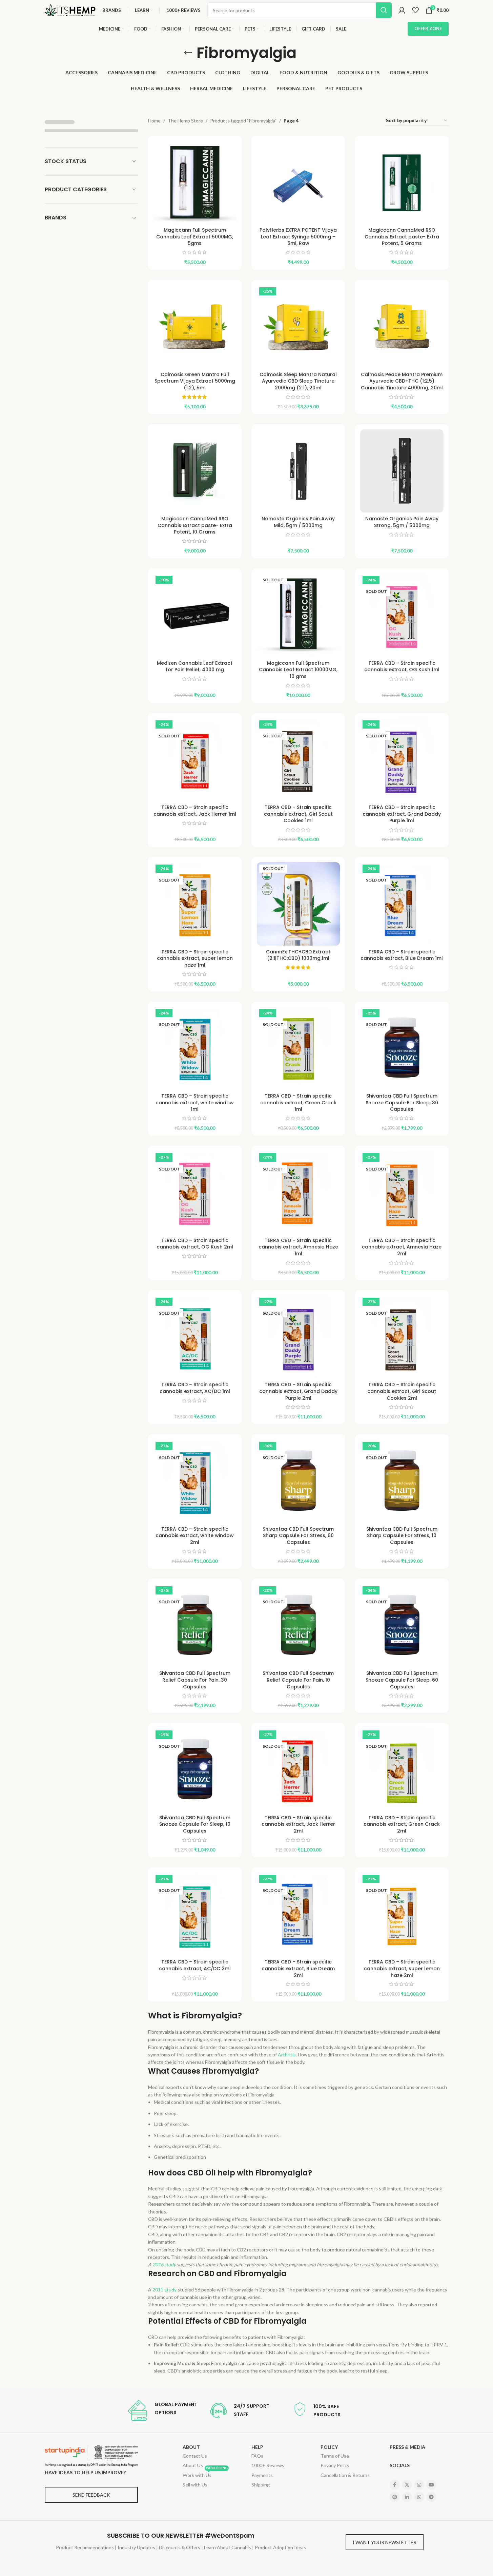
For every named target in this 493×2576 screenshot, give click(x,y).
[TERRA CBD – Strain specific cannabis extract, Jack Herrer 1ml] (195, 760)
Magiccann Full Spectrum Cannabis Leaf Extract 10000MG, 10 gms (298, 670)
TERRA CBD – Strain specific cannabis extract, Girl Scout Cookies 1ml (298, 814)
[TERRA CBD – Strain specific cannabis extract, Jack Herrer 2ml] (299, 1770)
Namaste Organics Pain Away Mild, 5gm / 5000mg (298, 522)
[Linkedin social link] (407, 2497)
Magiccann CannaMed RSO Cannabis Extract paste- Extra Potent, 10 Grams (195, 525)
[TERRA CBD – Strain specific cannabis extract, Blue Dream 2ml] (299, 1914)
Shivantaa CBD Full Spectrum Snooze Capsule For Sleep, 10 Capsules (195, 1824)
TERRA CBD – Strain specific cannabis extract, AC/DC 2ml (195, 1965)
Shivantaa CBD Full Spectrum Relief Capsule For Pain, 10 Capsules (298, 1680)
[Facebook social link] (395, 2485)
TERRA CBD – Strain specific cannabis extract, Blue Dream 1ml (402, 955)
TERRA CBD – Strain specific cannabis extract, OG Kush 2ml (195, 1244)
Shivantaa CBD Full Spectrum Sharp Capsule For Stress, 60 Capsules (298, 1536)
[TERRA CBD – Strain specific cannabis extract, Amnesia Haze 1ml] (299, 1193)
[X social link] (407, 2485)
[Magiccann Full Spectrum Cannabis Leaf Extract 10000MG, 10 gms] (299, 615)
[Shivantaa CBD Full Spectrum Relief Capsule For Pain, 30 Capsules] (195, 1626)
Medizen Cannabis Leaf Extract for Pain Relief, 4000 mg (195, 666)
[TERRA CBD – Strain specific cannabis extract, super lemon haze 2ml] (402, 1914)
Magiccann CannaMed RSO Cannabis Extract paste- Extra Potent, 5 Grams (402, 237)
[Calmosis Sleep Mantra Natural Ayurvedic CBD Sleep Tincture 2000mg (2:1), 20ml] (299, 327)
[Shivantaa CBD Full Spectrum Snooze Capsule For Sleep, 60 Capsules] (402, 1626)
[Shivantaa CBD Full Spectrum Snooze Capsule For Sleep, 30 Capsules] (402, 1048)
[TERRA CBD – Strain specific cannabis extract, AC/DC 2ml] (195, 1914)
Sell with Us (195, 2485)
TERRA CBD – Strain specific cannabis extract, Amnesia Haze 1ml (298, 1247)
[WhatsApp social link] (419, 2497)
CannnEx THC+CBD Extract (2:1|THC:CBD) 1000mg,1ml (298, 955)
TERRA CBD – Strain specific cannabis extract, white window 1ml (195, 1102)
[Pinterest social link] (395, 2497)
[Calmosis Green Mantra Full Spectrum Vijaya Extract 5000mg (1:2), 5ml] (195, 327)
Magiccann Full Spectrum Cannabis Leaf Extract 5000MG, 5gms (195, 237)
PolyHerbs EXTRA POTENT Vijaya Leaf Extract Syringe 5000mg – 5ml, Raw (298, 237)
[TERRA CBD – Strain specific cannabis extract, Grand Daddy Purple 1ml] (402, 760)
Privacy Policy (335, 2465)
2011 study (165, 2290)
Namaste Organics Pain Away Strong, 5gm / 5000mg (402, 522)
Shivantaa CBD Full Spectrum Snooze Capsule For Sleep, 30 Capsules (402, 1102)
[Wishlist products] (415, 10)
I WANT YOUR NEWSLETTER (385, 2542)
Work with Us (205, 2474)
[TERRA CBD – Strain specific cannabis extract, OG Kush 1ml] (402, 615)
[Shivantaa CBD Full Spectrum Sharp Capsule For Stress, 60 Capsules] (299, 1481)
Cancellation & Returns (345, 2475)
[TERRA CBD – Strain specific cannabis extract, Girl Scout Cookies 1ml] (299, 760)
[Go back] (188, 53)
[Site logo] (70, 10)
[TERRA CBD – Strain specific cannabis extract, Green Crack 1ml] (299, 1048)
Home (154, 121)
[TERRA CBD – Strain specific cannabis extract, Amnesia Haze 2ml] (402, 1193)
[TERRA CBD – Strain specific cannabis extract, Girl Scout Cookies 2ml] (402, 1337)
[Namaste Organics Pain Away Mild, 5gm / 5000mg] (299, 471)
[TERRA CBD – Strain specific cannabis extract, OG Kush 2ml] (195, 1193)
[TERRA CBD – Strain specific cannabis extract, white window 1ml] (195, 1048)
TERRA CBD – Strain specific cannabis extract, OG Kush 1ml (402, 666)
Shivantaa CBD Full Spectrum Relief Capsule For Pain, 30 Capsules (195, 1680)
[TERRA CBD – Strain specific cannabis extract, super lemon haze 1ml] (195, 904)
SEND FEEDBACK (91, 2495)
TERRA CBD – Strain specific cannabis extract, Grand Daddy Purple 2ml (298, 1391)
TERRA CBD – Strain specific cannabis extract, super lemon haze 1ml (195, 958)
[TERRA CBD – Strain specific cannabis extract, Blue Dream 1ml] (402, 904)
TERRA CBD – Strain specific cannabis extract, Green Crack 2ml (402, 1824)
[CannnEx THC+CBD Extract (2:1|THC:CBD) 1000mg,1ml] (299, 904)
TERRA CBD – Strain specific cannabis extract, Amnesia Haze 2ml (402, 1247)
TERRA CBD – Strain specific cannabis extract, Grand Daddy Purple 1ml (402, 814)
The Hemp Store (185, 121)
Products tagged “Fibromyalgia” (243, 121)
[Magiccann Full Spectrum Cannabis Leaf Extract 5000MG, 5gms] (195, 182)
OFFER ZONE (428, 28)
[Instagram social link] (419, 2485)
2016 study (164, 2264)
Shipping (261, 2485)
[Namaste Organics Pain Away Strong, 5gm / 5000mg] (402, 471)
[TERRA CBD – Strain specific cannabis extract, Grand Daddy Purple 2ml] (299, 1337)
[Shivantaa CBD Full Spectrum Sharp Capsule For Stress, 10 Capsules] (402, 1481)
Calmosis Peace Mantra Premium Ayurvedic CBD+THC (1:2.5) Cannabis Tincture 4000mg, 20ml (402, 381)
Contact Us (195, 2456)
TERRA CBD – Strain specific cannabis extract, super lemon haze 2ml (402, 1968)
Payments (262, 2475)
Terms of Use (335, 2456)
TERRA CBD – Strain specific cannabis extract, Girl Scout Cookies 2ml (402, 1391)
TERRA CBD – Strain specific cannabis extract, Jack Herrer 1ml (195, 811)
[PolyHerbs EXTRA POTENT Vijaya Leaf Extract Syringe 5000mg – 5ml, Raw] (299, 182)
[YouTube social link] (431, 2485)
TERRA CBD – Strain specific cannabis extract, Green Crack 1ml (298, 1102)
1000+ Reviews (268, 2465)
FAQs (257, 2456)
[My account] (402, 10)
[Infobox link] (162, 2410)
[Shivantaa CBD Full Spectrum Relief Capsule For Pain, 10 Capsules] (299, 1626)
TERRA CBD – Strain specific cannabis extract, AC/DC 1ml (195, 1388)
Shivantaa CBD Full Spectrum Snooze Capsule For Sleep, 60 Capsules (402, 1680)
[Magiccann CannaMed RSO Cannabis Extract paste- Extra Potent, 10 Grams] (195, 471)
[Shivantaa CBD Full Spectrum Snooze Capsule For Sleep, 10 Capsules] (195, 1770)
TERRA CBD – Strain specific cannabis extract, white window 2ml (195, 1536)
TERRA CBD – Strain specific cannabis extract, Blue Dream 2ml (298, 1968)
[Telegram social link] (431, 2497)
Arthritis (287, 2055)
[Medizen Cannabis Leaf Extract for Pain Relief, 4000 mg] (195, 615)
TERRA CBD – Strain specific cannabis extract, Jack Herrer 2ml (298, 1824)
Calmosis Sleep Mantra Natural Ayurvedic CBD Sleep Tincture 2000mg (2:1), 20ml (298, 381)
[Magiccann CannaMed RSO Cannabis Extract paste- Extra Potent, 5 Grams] (402, 182)
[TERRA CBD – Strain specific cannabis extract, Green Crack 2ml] (402, 1770)
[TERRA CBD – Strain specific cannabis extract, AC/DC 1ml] (195, 1337)
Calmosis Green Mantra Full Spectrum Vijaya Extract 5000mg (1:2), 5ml (195, 381)
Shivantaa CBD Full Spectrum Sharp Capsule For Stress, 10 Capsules (402, 1536)
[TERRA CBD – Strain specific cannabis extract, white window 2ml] (195, 1481)
